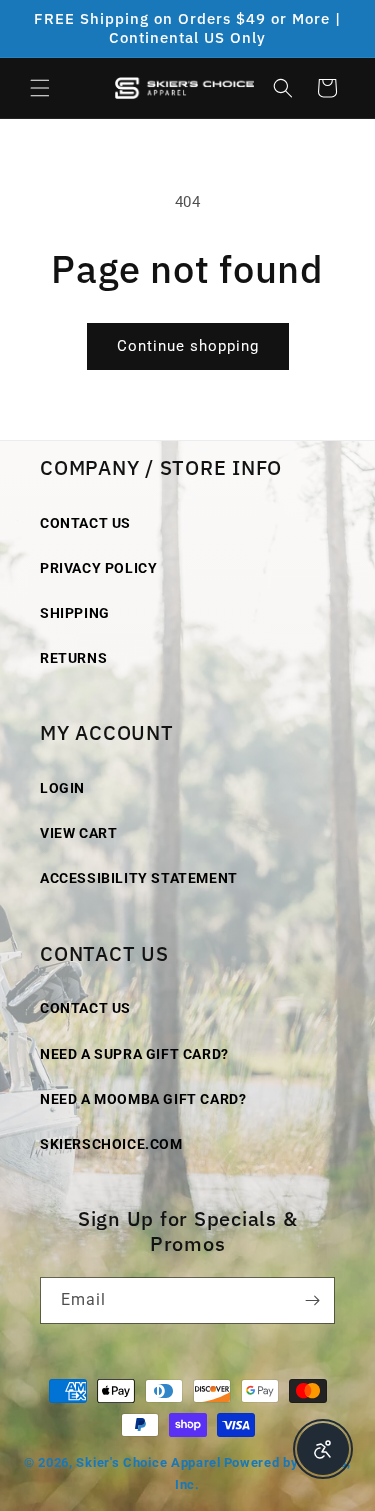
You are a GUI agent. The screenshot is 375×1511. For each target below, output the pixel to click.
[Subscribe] (312, 1300)
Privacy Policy (98, 568)
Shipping (75, 613)
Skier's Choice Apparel (148, 1462)
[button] (40, 88)
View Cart (78, 833)
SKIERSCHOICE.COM (111, 1144)
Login (62, 788)
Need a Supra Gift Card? (134, 1054)
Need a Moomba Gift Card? (143, 1099)
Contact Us (85, 523)
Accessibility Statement (139, 878)
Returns (73, 658)
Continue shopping (188, 346)
